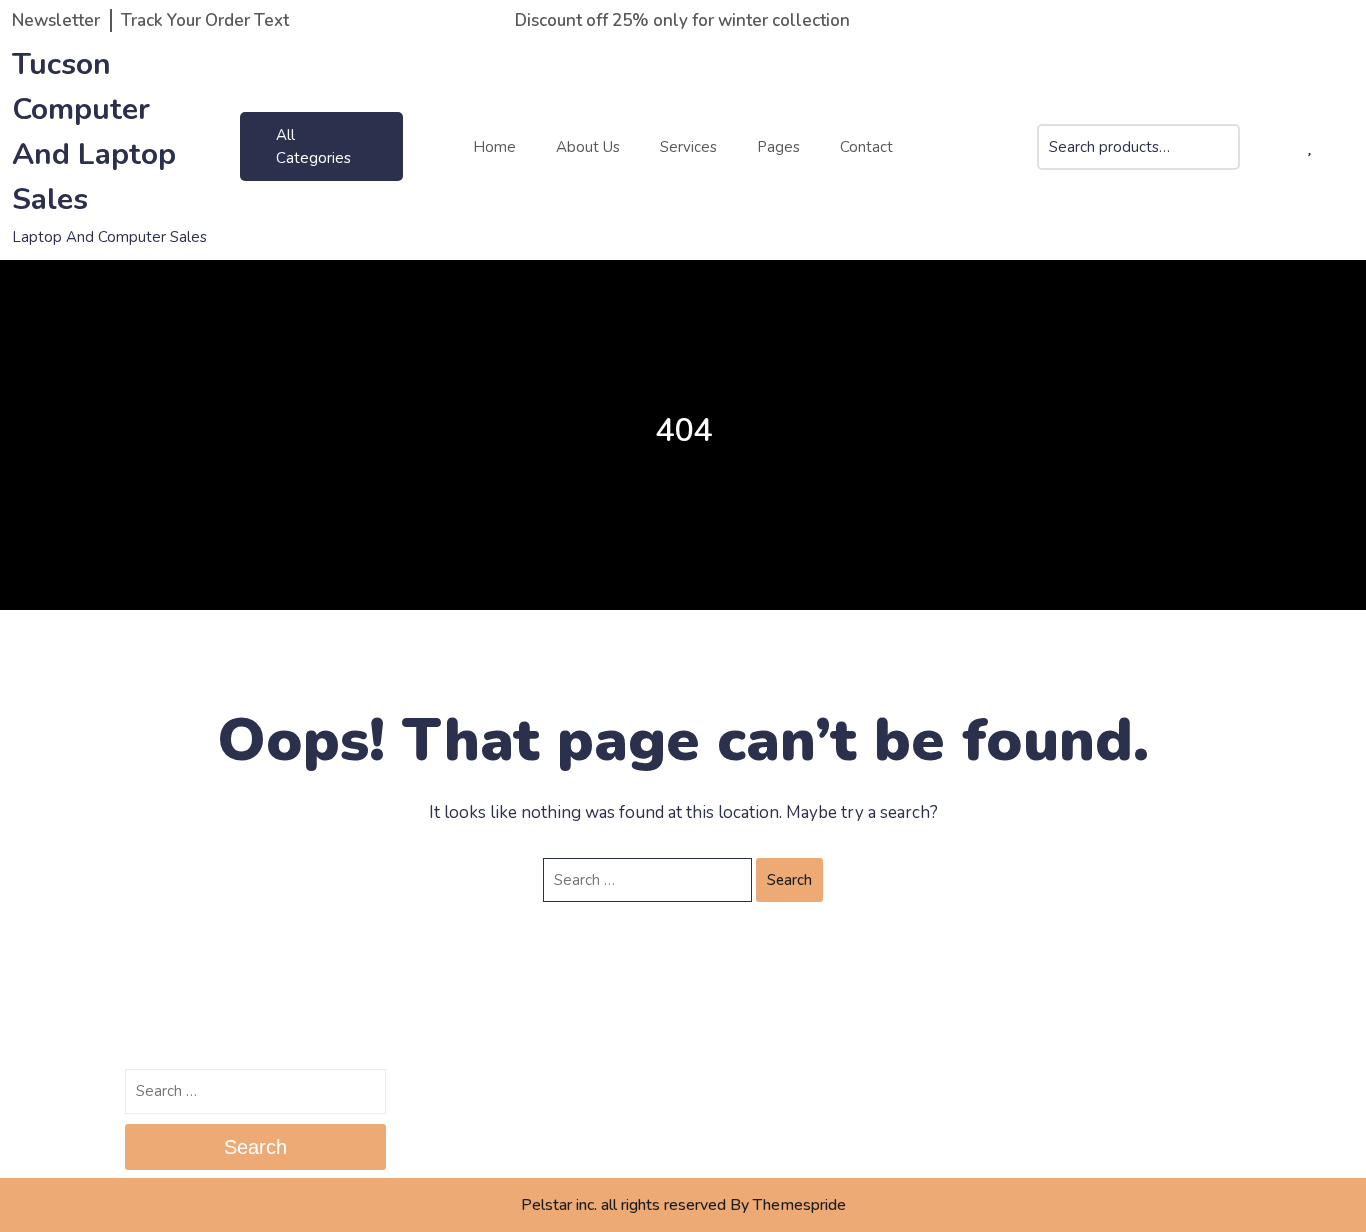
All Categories (313, 146)
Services (688, 147)
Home (494, 147)
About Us (588, 147)
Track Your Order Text (205, 20)
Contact (866, 147)
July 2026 (442, 1085)
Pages (778, 147)
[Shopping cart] (1275, 147)
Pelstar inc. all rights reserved (623, 1205)
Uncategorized (1029, 1085)
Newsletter (56, 20)
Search (1225, 159)
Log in (716, 1085)
